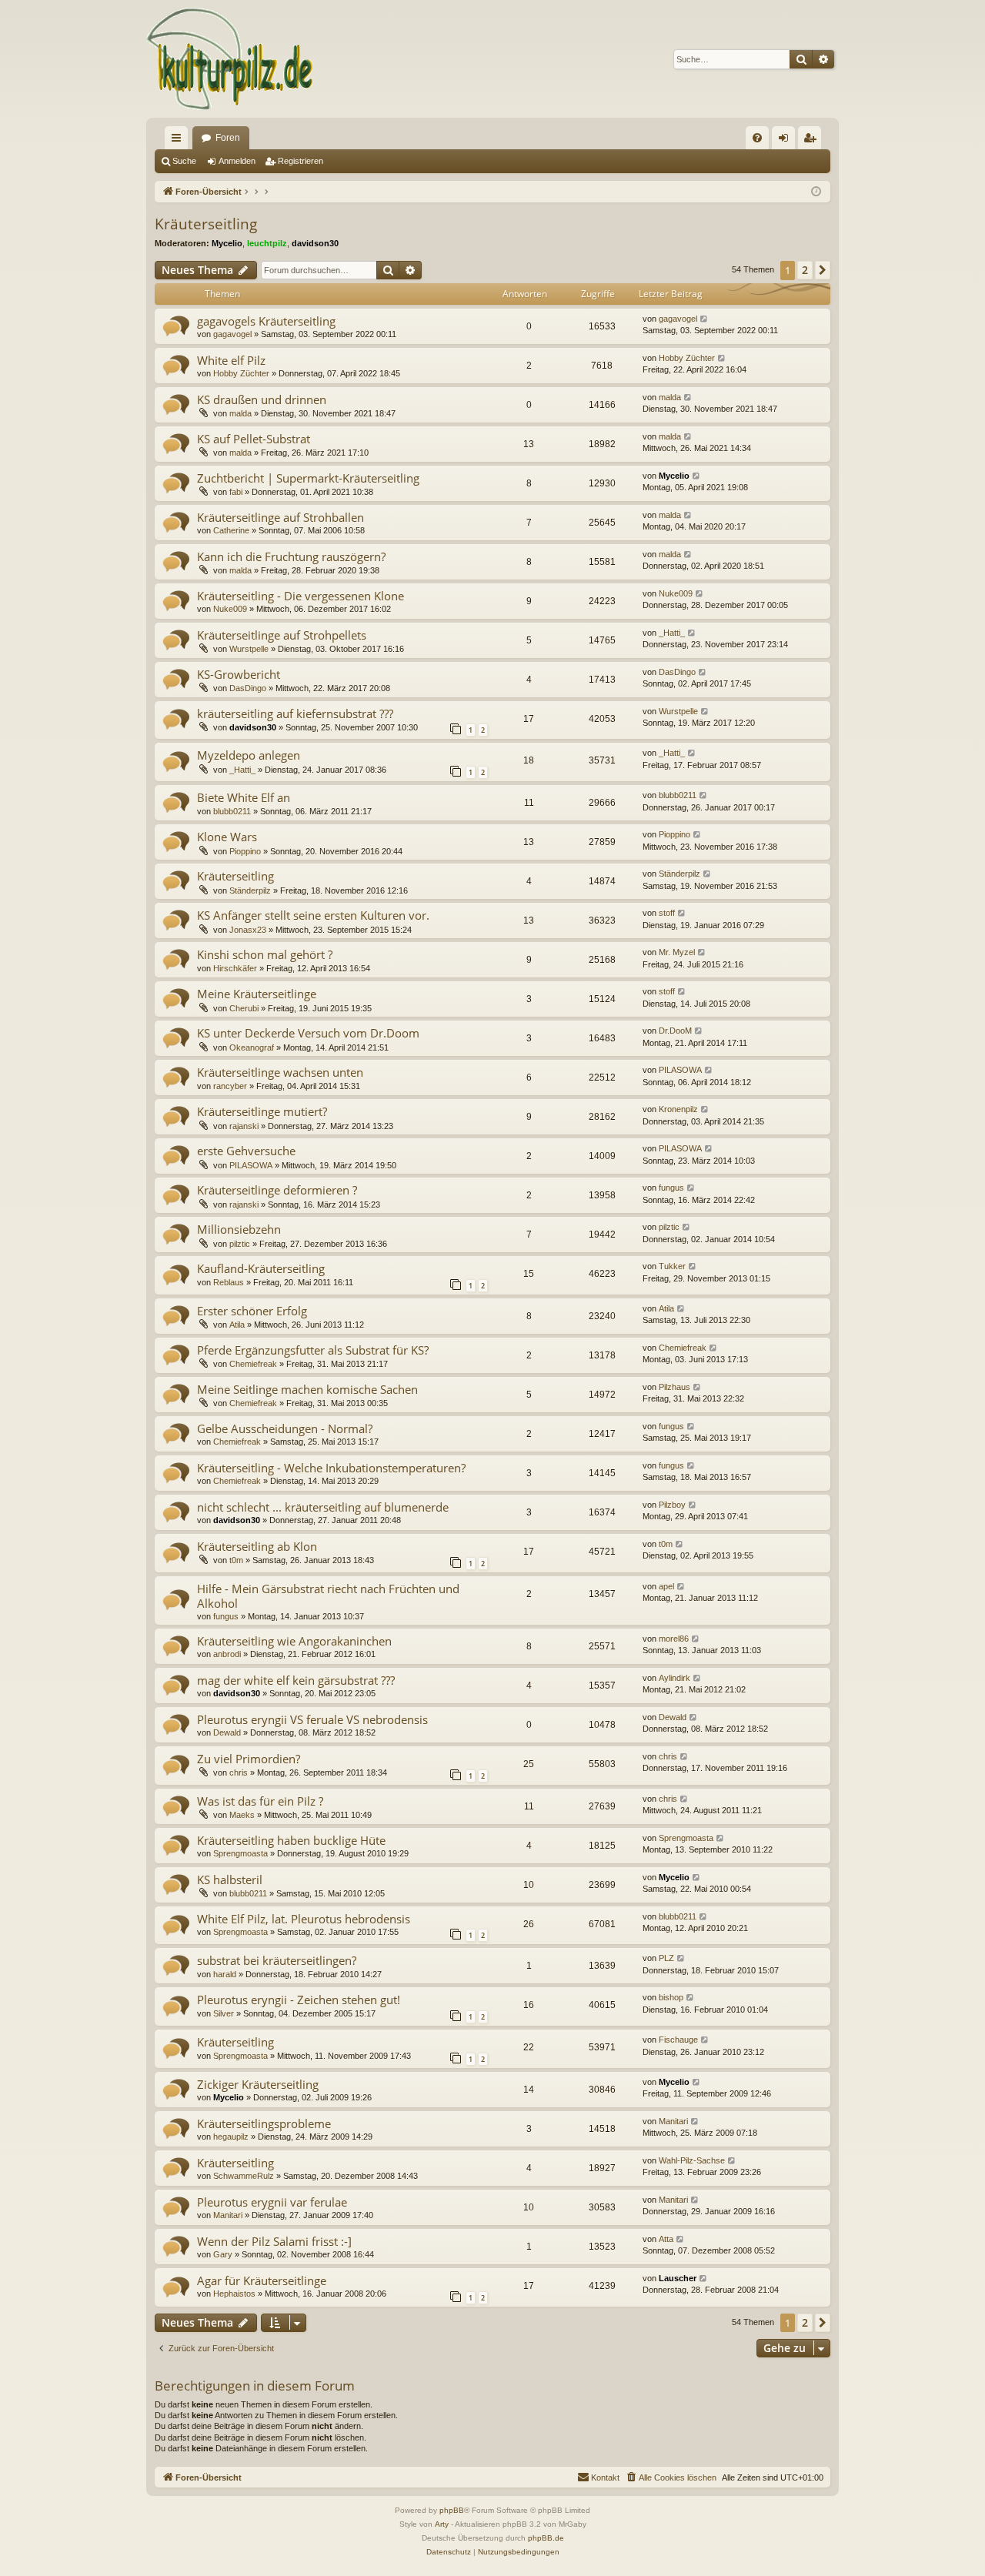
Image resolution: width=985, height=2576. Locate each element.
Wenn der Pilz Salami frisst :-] (274, 2241)
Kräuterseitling (206, 224)
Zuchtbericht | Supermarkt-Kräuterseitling (308, 478)
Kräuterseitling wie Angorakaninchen (294, 1641)
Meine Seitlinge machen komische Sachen (307, 1389)
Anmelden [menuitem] (786, 141)
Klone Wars (227, 837)
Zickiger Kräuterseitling (258, 2084)
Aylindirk (674, 1678)
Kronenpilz (678, 1109)
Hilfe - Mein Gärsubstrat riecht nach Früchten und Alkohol (328, 1596)
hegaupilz (231, 2137)
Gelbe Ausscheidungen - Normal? (285, 1428)
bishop (671, 1997)
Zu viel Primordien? (249, 1759)
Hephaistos (234, 2294)
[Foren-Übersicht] (230, 59)
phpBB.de (546, 2538)
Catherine (231, 530)
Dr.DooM (675, 1031)
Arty (442, 2524)
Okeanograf (252, 1047)
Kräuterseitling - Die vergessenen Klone (301, 596)
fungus (671, 1188)
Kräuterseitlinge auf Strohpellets (282, 635)
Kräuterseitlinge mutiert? (262, 1111)
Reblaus (229, 1282)
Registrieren (301, 161)
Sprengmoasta (240, 1853)
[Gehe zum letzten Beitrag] (705, 319)
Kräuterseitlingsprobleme (264, 2123)
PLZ (666, 1958)
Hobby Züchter (241, 373)
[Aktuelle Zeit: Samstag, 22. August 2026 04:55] (816, 192)
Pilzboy (672, 1505)
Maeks (242, 1815)
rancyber (230, 1086)
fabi (236, 492)
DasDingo (248, 688)
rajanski (244, 1126)
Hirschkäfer (235, 968)
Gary (223, 2254)
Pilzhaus (674, 1387)
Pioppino (245, 851)
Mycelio (227, 243)
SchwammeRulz (244, 2176)
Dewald (227, 1732)
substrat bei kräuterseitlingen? (277, 1960)
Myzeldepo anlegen (249, 755)
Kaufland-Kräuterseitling (261, 1268)
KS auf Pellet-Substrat (254, 439)
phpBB (452, 2510)
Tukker (672, 1266)
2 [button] (805, 270)
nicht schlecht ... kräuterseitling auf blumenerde (323, 1507)
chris (239, 1772)
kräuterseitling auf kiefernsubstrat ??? (295, 713)
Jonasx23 (248, 930)
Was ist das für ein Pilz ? (260, 1801)
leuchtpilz (267, 243)
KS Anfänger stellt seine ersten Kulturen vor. (313, 915)
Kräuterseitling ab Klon (257, 1546)
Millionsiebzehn (239, 1229)
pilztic (240, 1244)
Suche (184, 161)
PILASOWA (680, 1070)
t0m (236, 1560)
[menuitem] (757, 138)
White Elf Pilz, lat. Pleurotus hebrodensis (304, 1919)
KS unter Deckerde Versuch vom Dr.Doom (308, 1033)
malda (240, 413)
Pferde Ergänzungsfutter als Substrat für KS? (313, 1350)
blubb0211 (232, 811)
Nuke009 (230, 609)
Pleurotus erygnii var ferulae (272, 2202)
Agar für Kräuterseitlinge (262, 2280)
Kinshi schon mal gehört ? (265, 954)
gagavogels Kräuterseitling (266, 321)
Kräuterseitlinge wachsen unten (280, 1072)
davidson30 (315, 243)
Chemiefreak (253, 1364)
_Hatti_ (672, 633)
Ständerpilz (250, 890)
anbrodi (227, 1654)
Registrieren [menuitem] (813, 141)
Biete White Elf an (244, 797)
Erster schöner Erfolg (252, 1311)
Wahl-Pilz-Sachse (692, 2160)
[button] (823, 270)
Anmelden (237, 161)
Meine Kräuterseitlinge (257, 994)
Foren (228, 138)
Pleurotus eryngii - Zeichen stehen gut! (299, 2000)
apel (666, 1586)
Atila (237, 1325)
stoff (667, 913)
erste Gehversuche (246, 1151)
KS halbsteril (230, 1879)
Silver (224, 2013)
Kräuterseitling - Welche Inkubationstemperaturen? (331, 1468)
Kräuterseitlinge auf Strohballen (280, 517)
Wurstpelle (249, 649)
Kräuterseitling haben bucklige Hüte (291, 1840)
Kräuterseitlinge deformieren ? (277, 1190)
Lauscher (678, 2278)
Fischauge (678, 2040)
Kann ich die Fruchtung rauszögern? (291, 556)
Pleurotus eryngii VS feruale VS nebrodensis (312, 1719)
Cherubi (244, 1008)
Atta (666, 2239)
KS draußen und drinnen (262, 399)
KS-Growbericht (239, 674)
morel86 (674, 1639)
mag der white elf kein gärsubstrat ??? (296, 1680)
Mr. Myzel (677, 952)
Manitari (673, 2121)
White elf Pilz (231, 360)
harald (225, 1974)
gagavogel (232, 334)
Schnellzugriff (179, 141)
